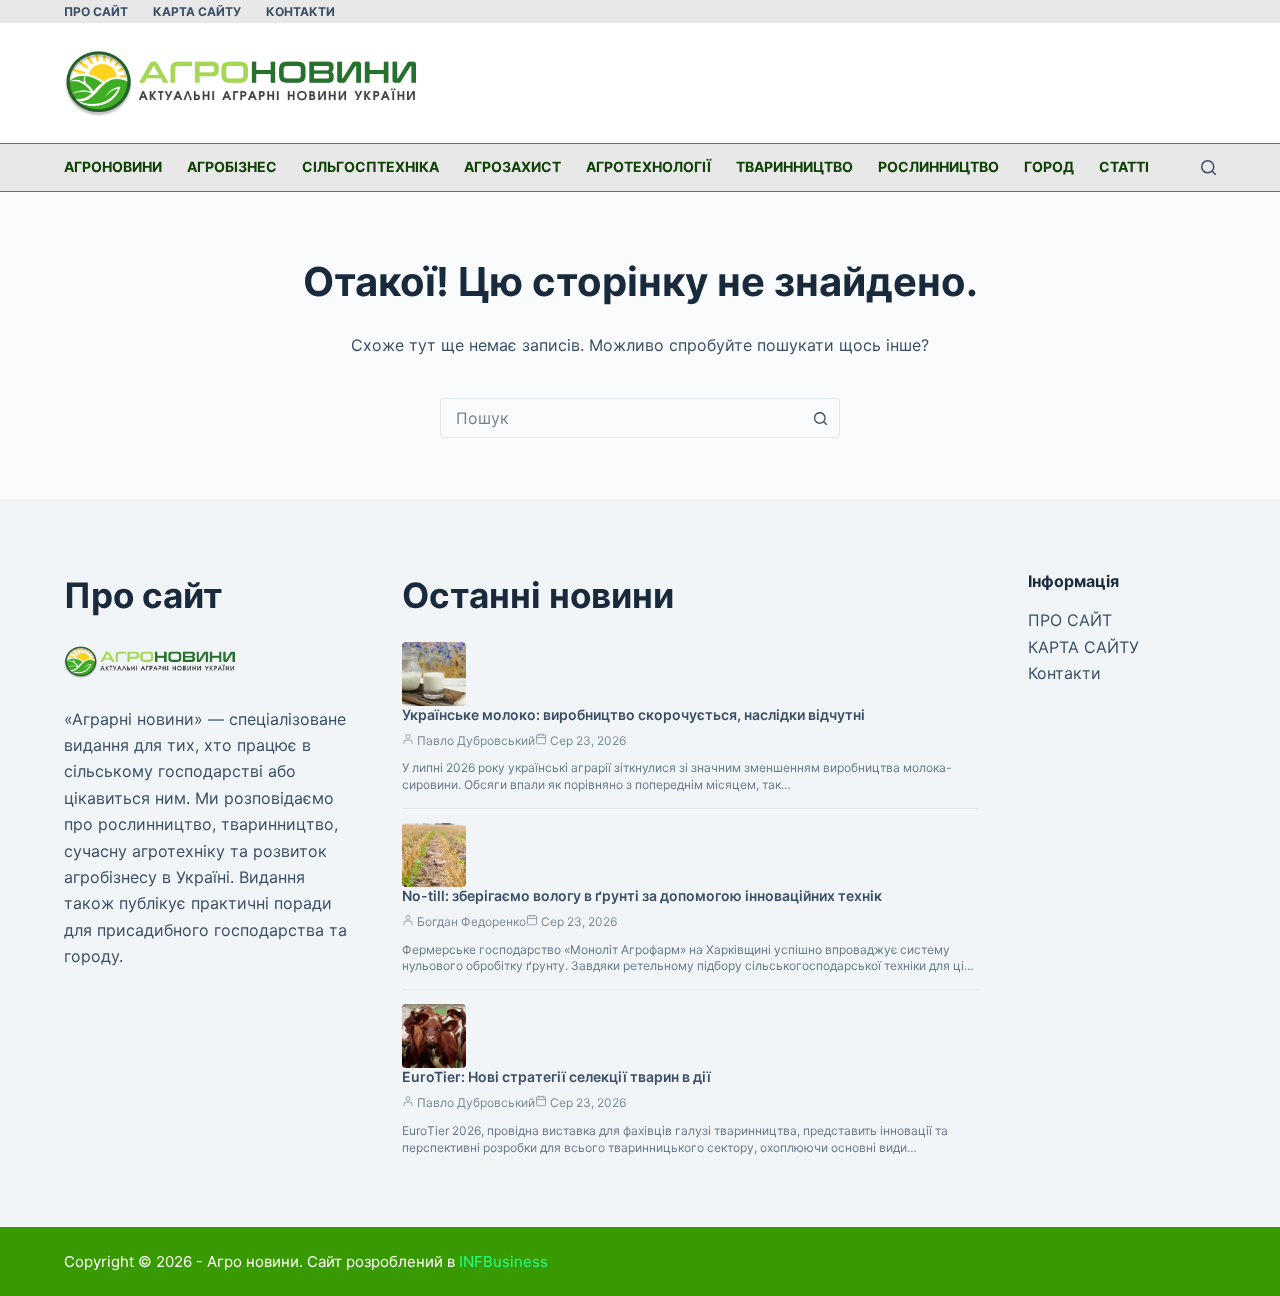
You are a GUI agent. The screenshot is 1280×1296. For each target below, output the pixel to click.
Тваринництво (794, 166)
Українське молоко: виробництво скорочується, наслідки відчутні (633, 714)
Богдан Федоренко (471, 921)
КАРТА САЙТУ (197, 11)
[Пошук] (1208, 167)
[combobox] (621, 418)
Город (1049, 166)
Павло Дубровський (476, 740)
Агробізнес (232, 166)
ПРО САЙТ (96, 11)
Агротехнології (648, 166)
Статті (1124, 166)
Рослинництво (938, 166)
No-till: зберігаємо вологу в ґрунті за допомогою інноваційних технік (642, 895)
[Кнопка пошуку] (820, 418)
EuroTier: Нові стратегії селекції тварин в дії (556, 1076)
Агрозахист (512, 166)
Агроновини (113, 166)
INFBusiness (503, 1261)
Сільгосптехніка (370, 166)
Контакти (300, 11)
